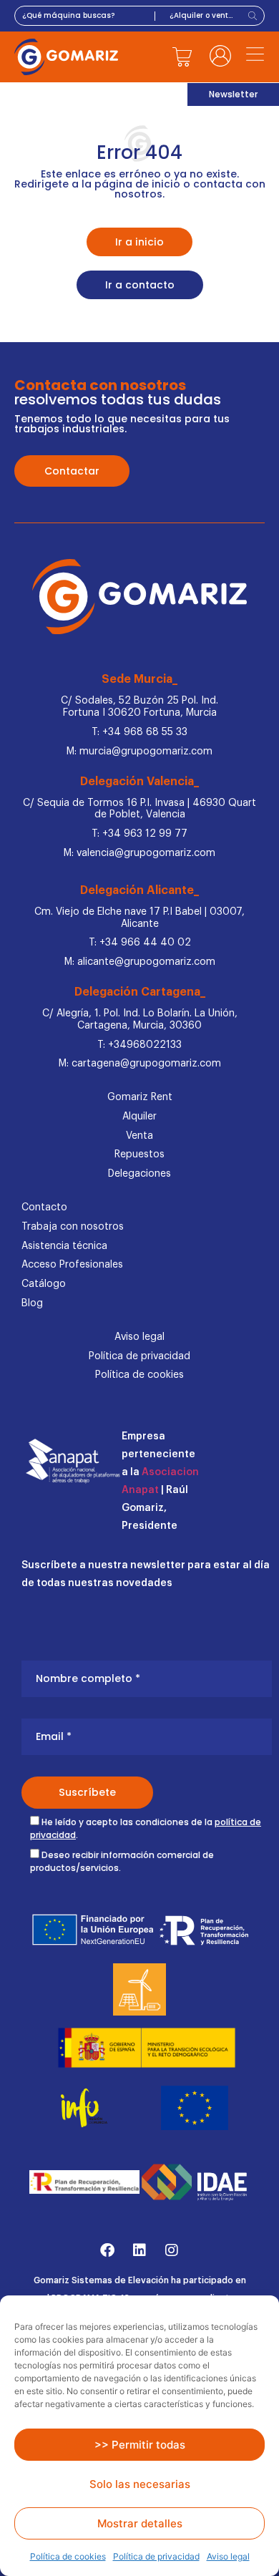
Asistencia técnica (64, 1246)
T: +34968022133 (139, 1045)
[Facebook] (107, 2250)
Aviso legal (228, 2556)
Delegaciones (139, 1174)
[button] (255, 56)
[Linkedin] (139, 2250)
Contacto (44, 1207)
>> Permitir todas (140, 2445)
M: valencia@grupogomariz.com (139, 853)
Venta (139, 1136)
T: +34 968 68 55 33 (139, 732)
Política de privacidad (156, 2556)
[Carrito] (182, 57)
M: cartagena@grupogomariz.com (140, 1064)
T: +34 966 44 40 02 (140, 943)
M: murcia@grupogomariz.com (139, 752)
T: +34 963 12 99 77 (139, 834)
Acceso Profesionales (72, 1265)
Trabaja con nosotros (73, 1227)
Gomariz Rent (140, 1097)
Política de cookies (68, 2556)
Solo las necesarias (140, 2484)
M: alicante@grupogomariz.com (140, 962)
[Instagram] (172, 2250)
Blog (32, 1303)
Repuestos (139, 1155)
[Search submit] (254, 16)
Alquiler (139, 1117)
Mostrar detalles (140, 2523)
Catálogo (44, 1284)
